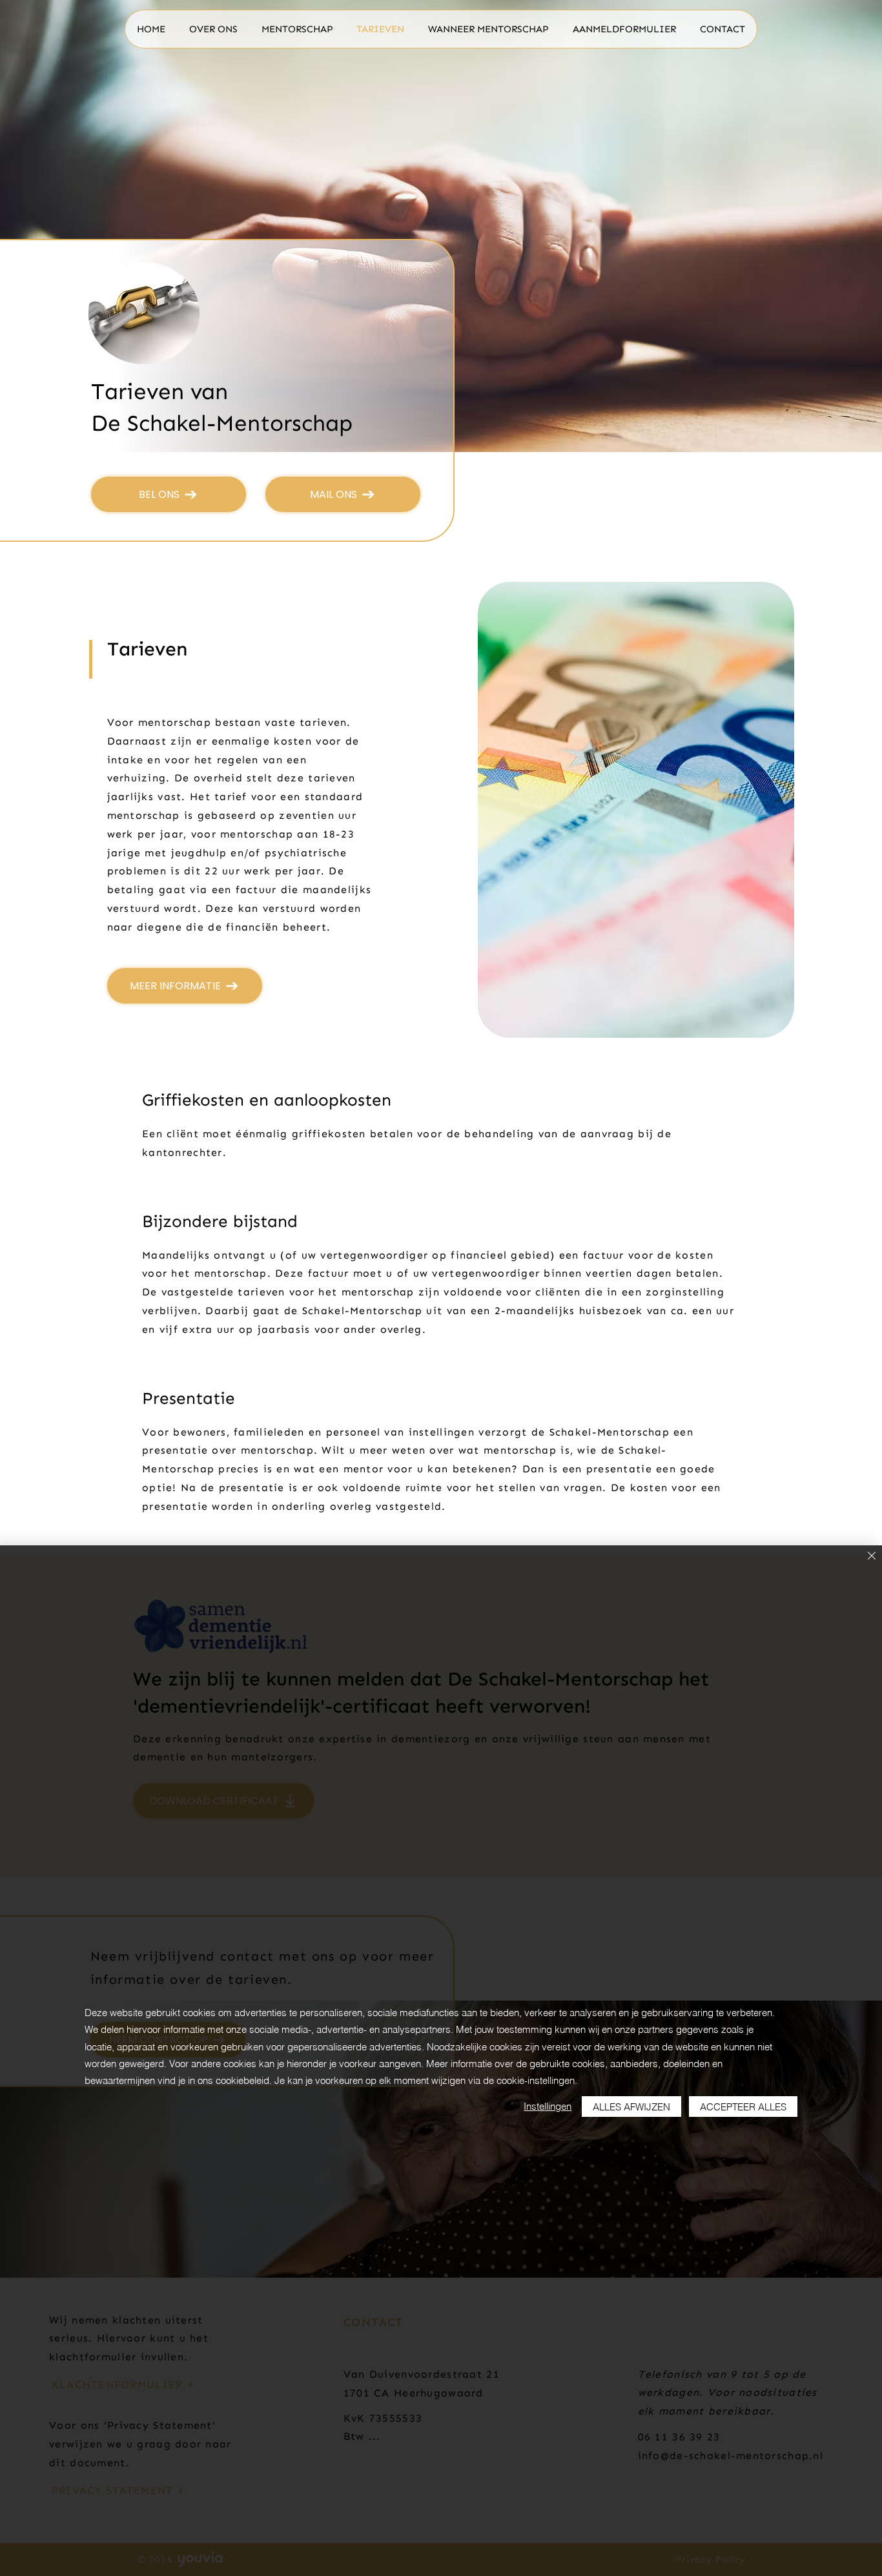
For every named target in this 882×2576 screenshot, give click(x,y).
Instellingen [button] (548, 2106)
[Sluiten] (872, 1557)
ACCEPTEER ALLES (743, 2107)
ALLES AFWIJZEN (631, 2107)
